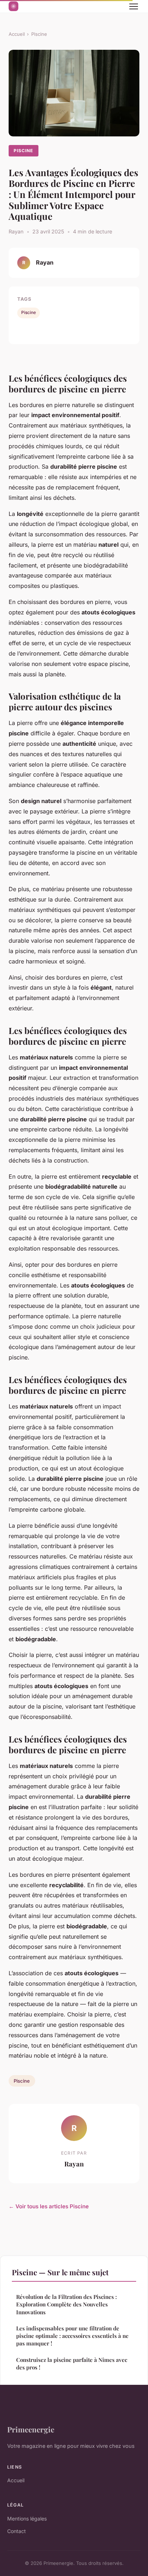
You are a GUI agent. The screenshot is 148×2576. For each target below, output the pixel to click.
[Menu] (134, 6)
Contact (17, 2531)
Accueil (17, 34)
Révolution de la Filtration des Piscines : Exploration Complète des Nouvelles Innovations (66, 2304)
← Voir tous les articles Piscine (49, 2206)
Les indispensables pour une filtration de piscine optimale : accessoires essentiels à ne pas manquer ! (72, 2336)
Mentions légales (27, 2519)
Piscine (39, 34)
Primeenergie (31, 2429)
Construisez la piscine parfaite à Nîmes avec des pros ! (72, 2364)
